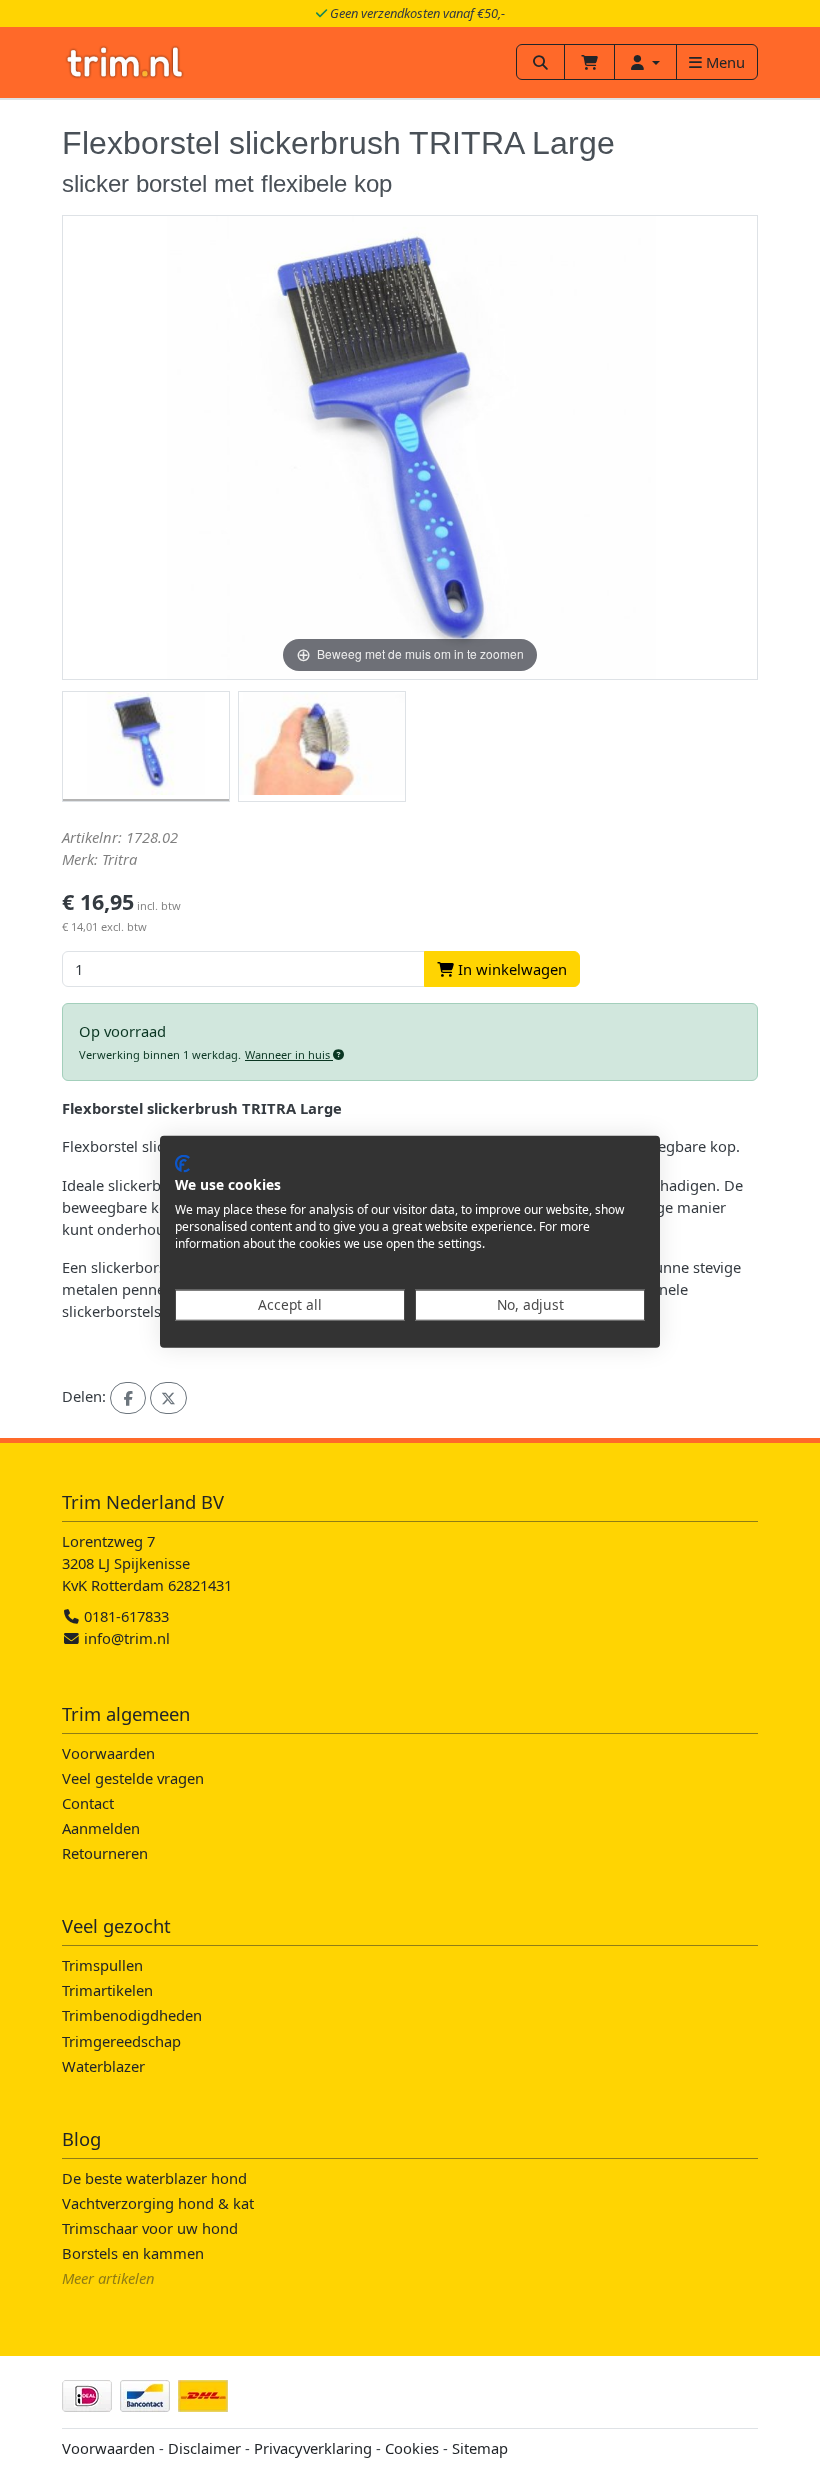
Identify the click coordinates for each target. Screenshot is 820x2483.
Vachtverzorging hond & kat (158, 2203)
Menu (723, 62)
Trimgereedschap (121, 2041)
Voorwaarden (108, 1753)
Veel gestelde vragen (133, 1778)
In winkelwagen (510, 969)
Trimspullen (102, 1965)
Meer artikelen (108, 2278)
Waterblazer (103, 2066)
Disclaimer (204, 2448)
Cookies (412, 2448)
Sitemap (480, 2448)
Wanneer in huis (289, 1054)
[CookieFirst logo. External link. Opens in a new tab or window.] (182, 1163)
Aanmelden (101, 1828)
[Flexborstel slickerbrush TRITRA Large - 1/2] (146, 747)
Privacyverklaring (313, 2448)
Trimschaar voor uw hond (150, 2228)
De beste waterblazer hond (154, 2178)
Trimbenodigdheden (132, 2015)
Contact (88, 1803)
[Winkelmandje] (589, 62)
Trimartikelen (107, 1990)
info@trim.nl (127, 1638)
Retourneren (105, 1853)
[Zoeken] (540, 62)
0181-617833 (124, 1616)
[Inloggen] (645, 62)
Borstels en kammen (133, 2253)
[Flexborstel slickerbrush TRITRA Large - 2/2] (322, 747)
